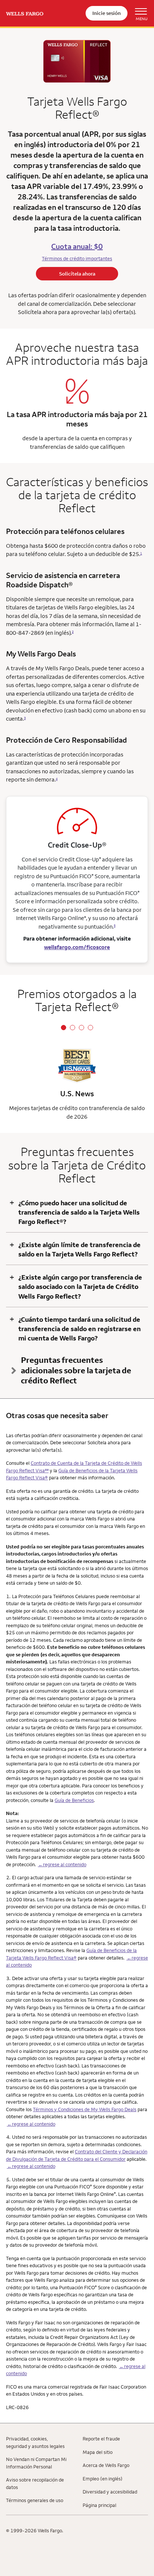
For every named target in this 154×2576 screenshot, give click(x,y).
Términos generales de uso (35, 2500)
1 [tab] (64, 1028)
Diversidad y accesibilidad (110, 2492)
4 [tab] (90, 1028)
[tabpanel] (77, 1085)
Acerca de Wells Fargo (106, 2465)
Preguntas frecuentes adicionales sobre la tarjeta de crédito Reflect (76, 1370)
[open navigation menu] (138, 13)
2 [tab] (73, 1028)
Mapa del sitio (98, 2452)
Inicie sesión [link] (107, 13)
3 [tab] (81, 1028)
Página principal (99, 2505)
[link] (25, 13)
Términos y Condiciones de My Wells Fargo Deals (85, 2109)
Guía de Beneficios (74, 1800)
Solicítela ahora (77, 274)
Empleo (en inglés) (103, 2479)
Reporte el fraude (101, 2439)
